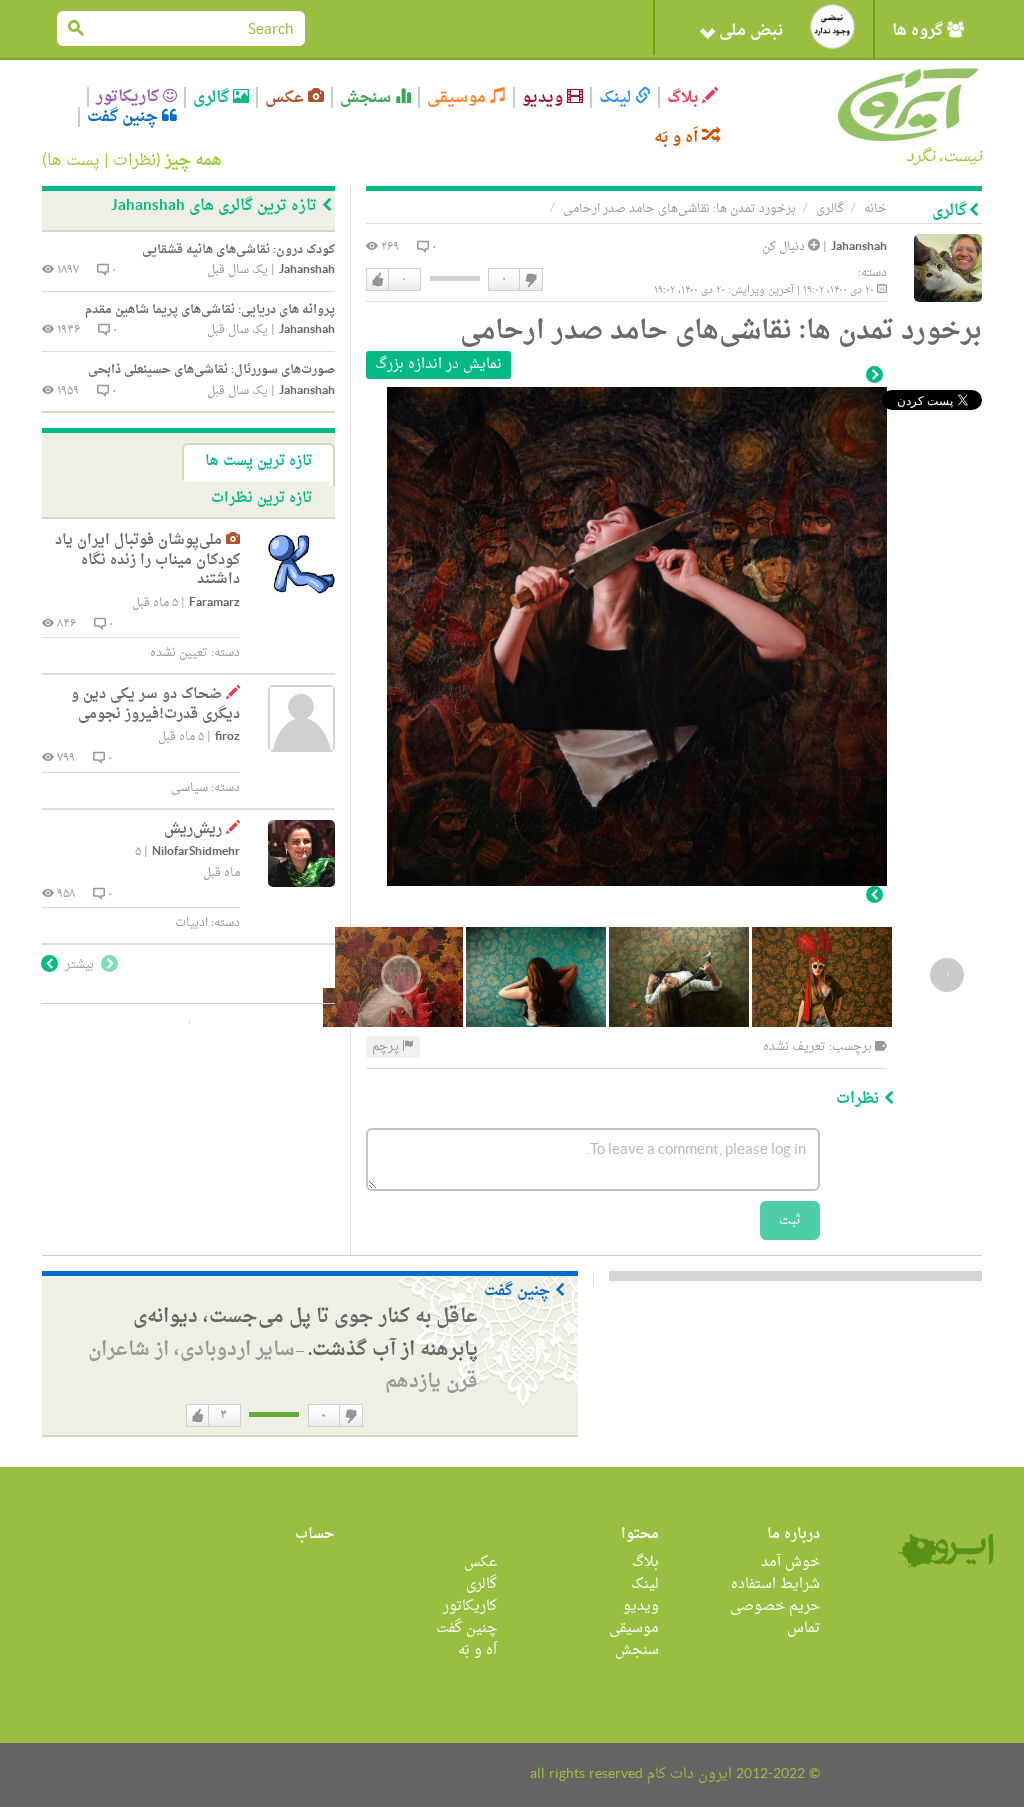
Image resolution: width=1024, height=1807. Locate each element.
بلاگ (684, 97)
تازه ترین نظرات (261, 498)
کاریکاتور (129, 97)
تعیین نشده (179, 653)
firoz (227, 737)
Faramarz (214, 603)
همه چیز (193, 161)
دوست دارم (378, 280)
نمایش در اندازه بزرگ (438, 364)
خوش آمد (790, 1562)
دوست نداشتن (530, 280)
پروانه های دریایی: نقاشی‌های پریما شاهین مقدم (210, 310)
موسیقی (458, 97)
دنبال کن (785, 247)
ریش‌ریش (193, 829)
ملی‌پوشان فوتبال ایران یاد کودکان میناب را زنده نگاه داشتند (147, 560)
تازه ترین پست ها (258, 461)
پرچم (387, 1047)
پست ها (73, 161)
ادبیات (191, 923)
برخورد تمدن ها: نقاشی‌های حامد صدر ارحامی (679, 209)
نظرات (134, 161)
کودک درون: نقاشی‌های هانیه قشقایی (238, 250)
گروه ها (919, 31)
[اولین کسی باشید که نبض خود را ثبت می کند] (832, 26)
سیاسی (189, 788)
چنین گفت (124, 117)
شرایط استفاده (775, 1584)
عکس (286, 97)
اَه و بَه (678, 137)
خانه (875, 209)
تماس (803, 1628)
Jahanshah (859, 247)
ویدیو (544, 97)
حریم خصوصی (775, 1606)
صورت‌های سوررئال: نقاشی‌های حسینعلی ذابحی (211, 370)
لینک (617, 97)
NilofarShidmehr (196, 852)
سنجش (367, 97)
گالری (213, 97)
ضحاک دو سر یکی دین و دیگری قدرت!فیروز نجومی (155, 704)
